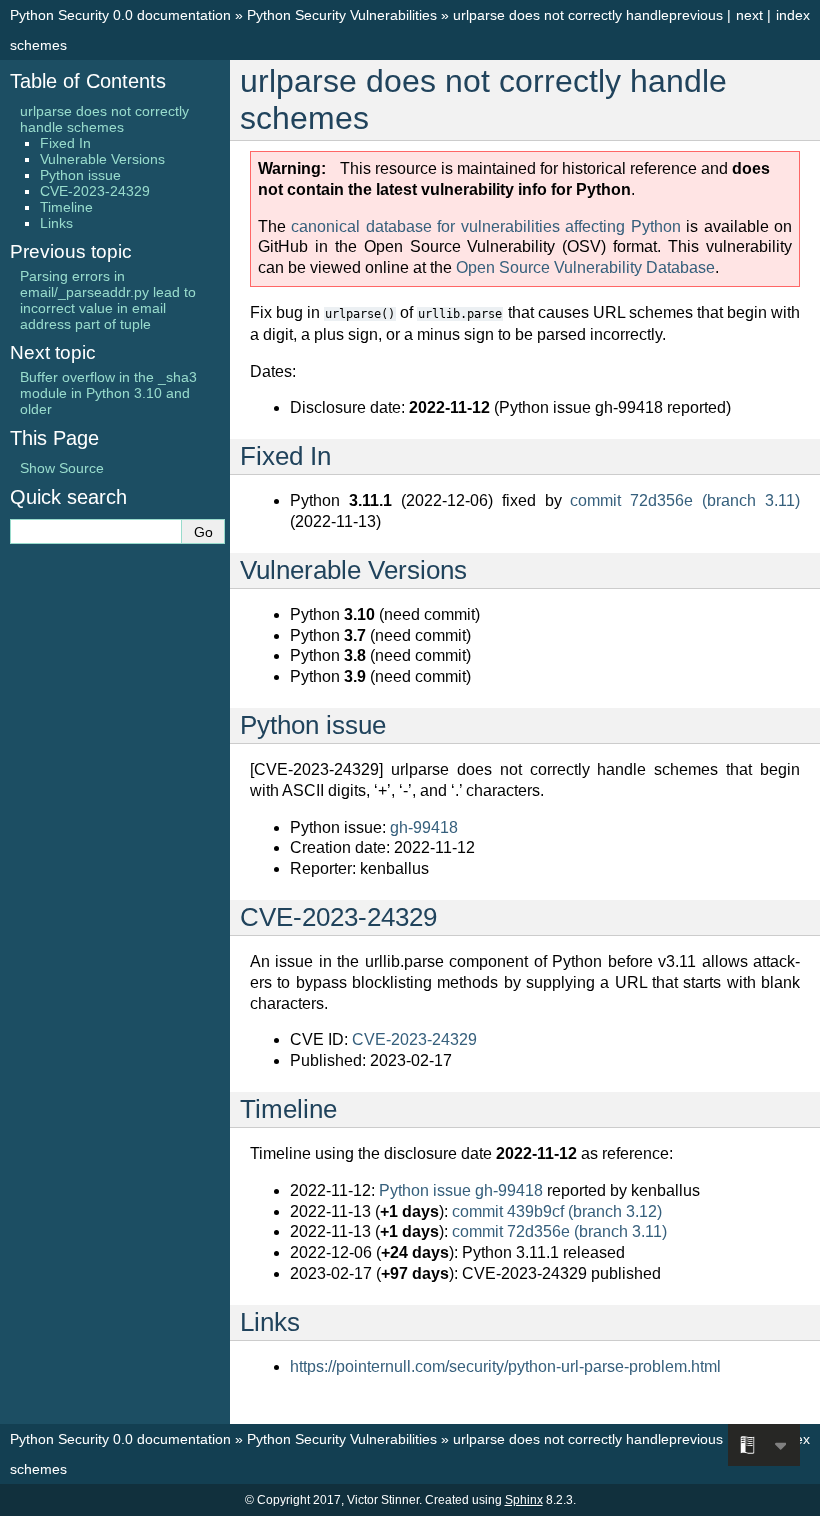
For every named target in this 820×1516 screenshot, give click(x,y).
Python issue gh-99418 (461, 1190)
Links (56, 223)
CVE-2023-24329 (414, 1039)
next (749, 15)
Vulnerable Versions (102, 159)
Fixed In (65, 143)
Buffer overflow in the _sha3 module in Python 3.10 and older (108, 393)
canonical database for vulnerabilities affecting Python (485, 226)
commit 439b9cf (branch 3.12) (557, 1211)
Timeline (66, 207)
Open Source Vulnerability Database (585, 267)
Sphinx (524, 1500)
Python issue (80, 175)
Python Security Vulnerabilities (342, 15)
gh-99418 (424, 827)
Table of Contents (88, 81)
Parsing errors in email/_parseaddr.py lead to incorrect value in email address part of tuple (108, 300)
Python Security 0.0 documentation (120, 15)
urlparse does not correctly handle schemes (104, 119)
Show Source (62, 468)
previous (696, 15)
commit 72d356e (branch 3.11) (685, 500)
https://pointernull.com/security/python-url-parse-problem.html (505, 1366)
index (793, 15)
